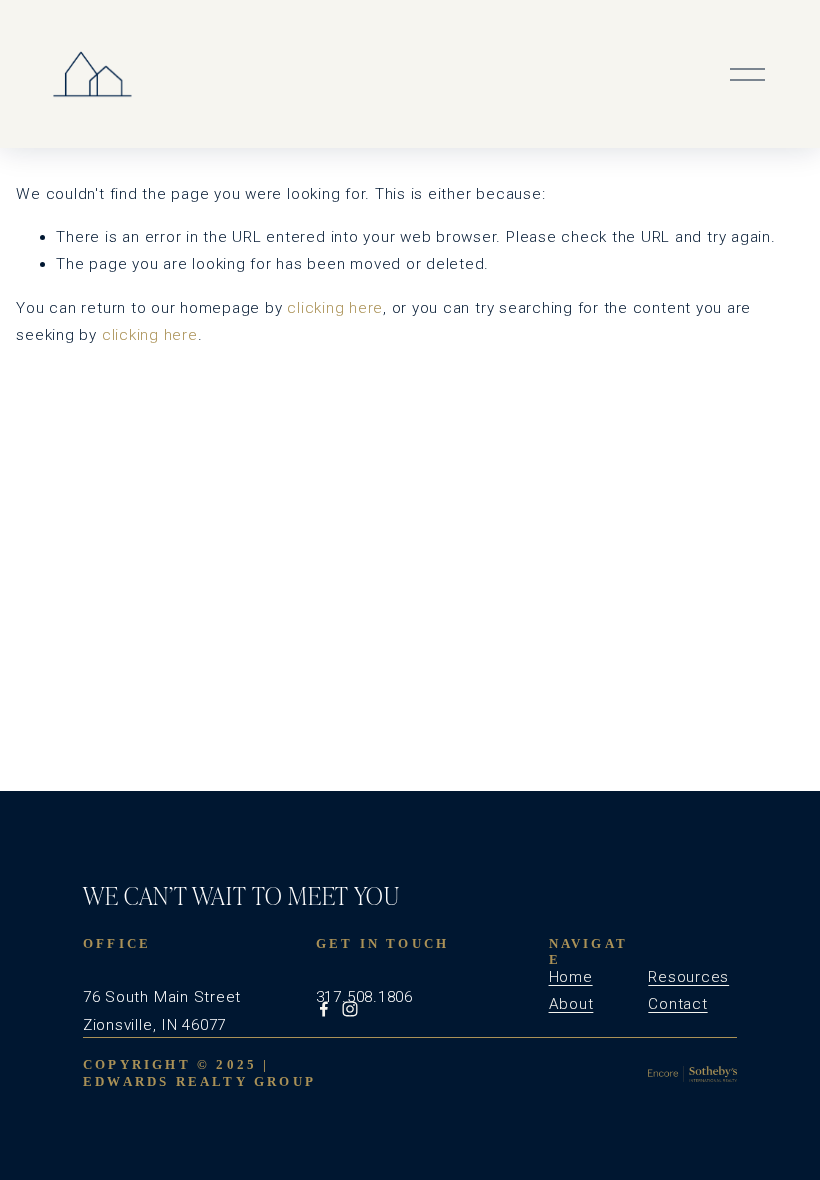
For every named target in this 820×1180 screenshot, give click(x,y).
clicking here (335, 308)
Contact (677, 1004)
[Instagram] (350, 1009)
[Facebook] (324, 1009)
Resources (688, 977)
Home (571, 977)
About (571, 1004)
